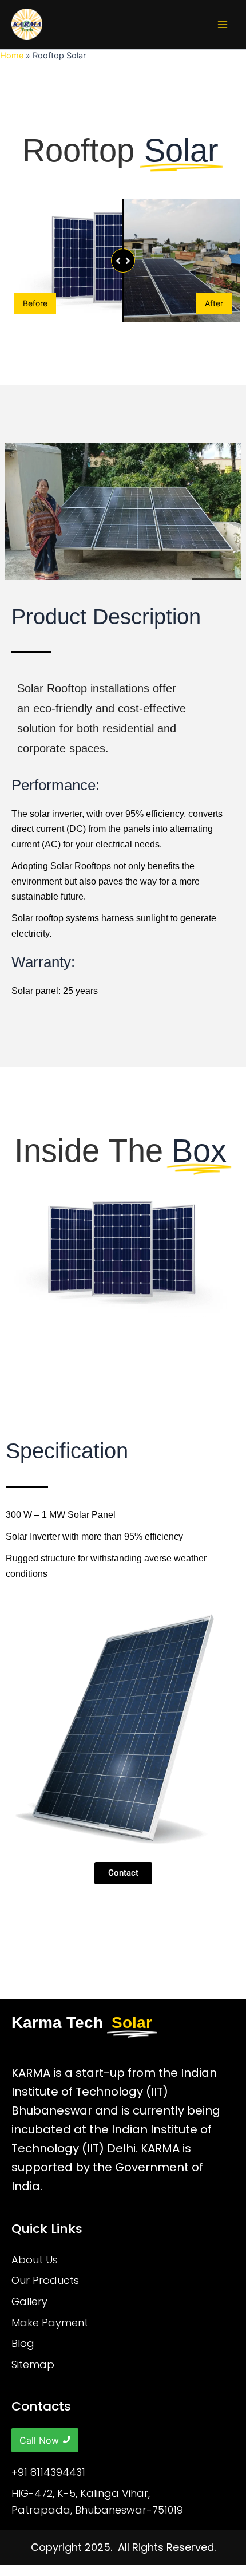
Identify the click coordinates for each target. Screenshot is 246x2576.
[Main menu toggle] (223, 25)
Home (12, 56)
